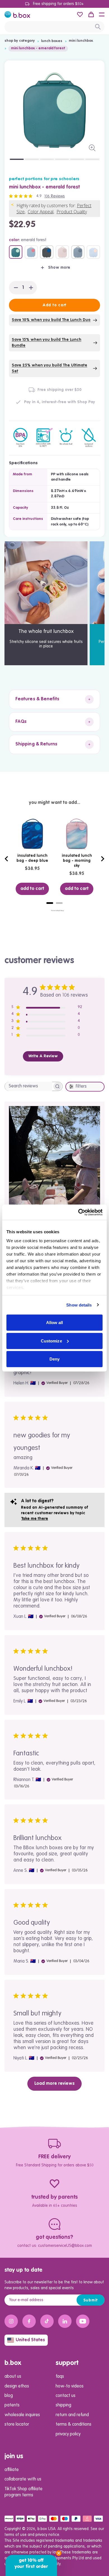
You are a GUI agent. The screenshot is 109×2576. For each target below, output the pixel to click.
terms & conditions (74, 2425)
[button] (102, 14)
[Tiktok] (47, 2321)
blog (9, 2396)
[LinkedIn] (65, 2321)
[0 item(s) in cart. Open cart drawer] (91, 14)
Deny (54, 1359)
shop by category (20, 41)
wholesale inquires (22, 2415)
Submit (91, 2300)
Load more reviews (54, 2084)
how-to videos (70, 2386)
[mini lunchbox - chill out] (78, 252)
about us (13, 2377)
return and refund (72, 2415)
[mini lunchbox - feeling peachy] (93, 252)
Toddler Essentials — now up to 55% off (68, 4)
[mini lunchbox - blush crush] (62, 252)
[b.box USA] (17, 14)
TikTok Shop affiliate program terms (23, 2492)
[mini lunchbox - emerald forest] (16, 252)
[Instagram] (11, 2321)
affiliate (12, 2470)
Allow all (55, 1323)
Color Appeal (41, 212)
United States (30, 2340)
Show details (79, 1305)
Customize (51, 1341)
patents (12, 2405)
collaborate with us (23, 2479)
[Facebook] (29, 2321)
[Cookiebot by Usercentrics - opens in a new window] (78, 1212)
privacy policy (68, 2434)
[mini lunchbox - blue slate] (47, 252)
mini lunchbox (81, 41)
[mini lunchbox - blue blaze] (31, 252)
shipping (63, 2405)
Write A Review (43, 1056)
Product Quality (72, 212)
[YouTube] (83, 2321)
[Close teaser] (59, 2553)
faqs (60, 2377)
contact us (66, 2396)
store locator (17, 2425)
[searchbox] (29, 1086)
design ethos (17, 2386)
